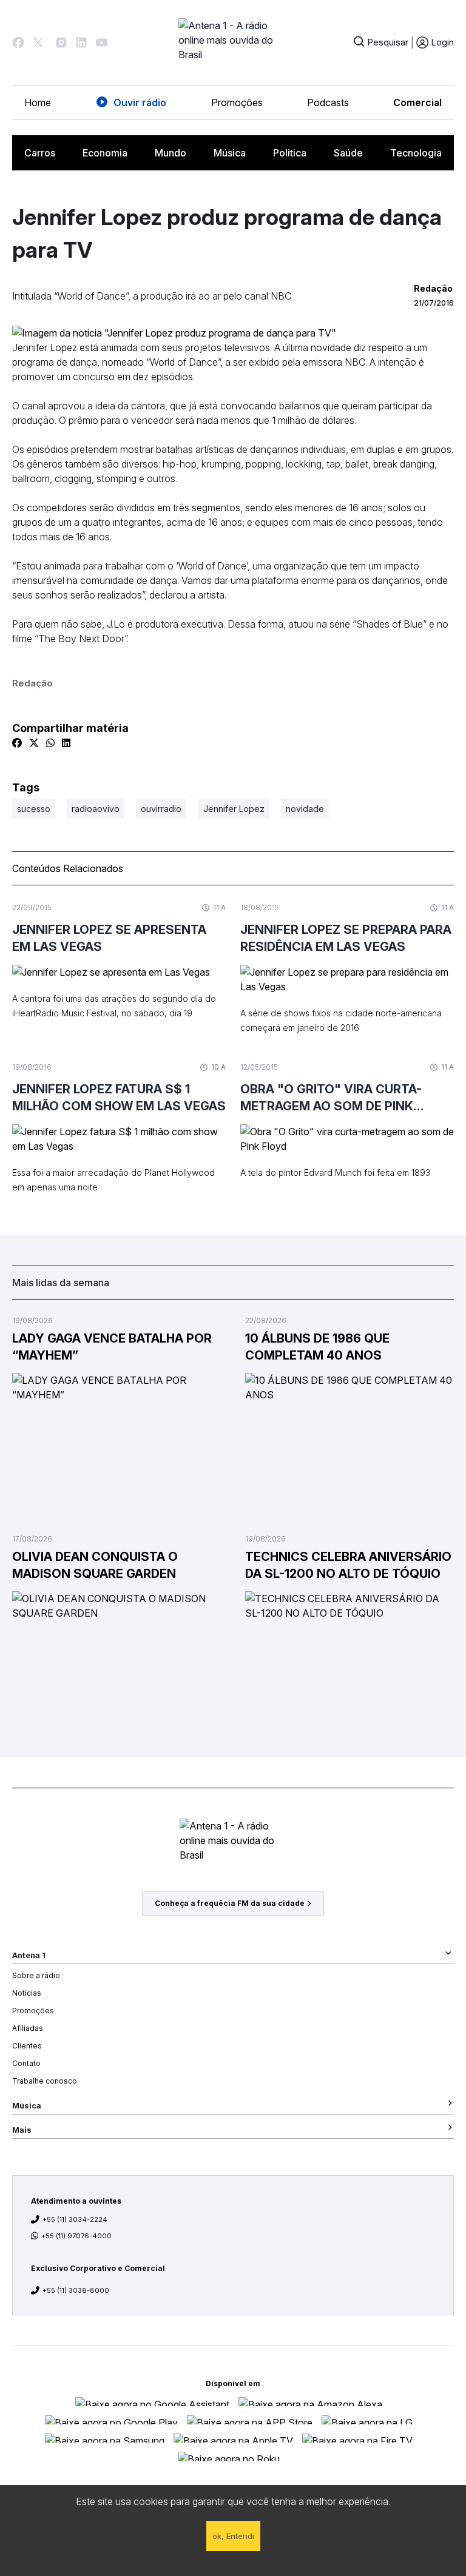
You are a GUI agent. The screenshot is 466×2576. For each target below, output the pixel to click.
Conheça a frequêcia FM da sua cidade (230, 1903)
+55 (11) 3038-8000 (76, 2290)
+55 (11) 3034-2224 (75, 2219)
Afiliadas (28, 2028)
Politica (290, 153)
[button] (18, 42)
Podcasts (328, 102)
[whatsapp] (50, 743)
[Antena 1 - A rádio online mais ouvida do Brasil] (233, 42)
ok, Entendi (233, 2536)
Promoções (237, 102)
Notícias (27, 1993)
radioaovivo (96, 809)
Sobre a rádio (36, 1975)
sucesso (34, 809)
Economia (105, 153)
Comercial (417, 102)
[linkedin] (66, 743)
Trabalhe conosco (45, 2081)
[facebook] (17, 743)
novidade (305, 809)
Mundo (171, 153)
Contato (26, 2063)
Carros (40, 153)
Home (38, 102)
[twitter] (34, 743)
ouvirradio (161, 809)
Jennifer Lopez (234, 809)
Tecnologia (416, 153)
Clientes (27, 2046)
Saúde (348, 153)
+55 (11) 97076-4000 (76, 2236)
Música (230, 153)
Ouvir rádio (140, 102)
